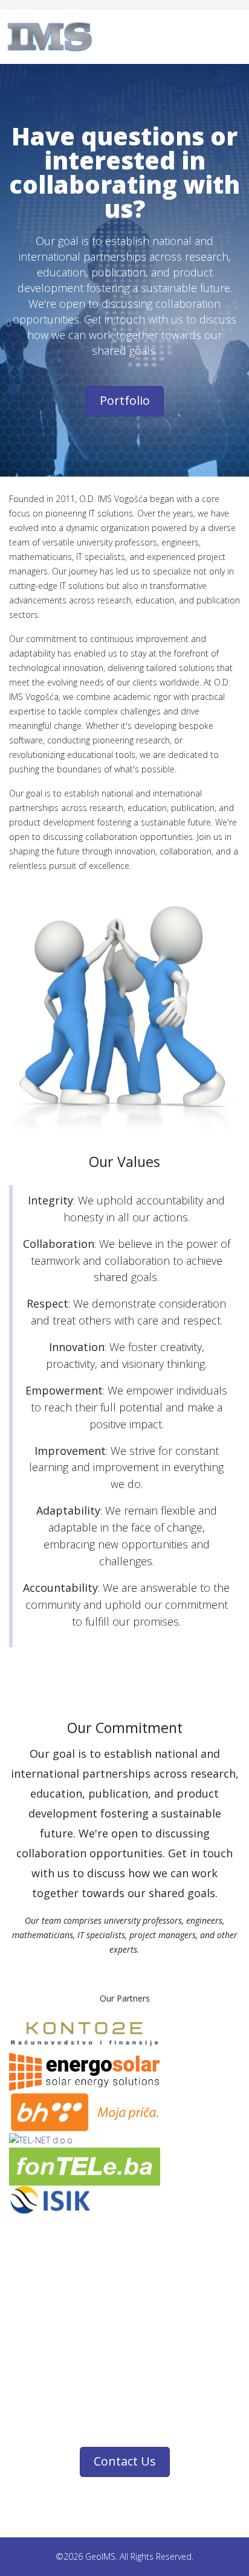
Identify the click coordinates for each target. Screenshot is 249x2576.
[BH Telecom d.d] (124, 2112)
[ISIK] (124, 2200)
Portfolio (125, 400)
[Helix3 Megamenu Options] (237, 36)
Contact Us (125, 2461)
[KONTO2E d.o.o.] (124, 2035)
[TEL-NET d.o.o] (124, 2140)
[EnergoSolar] (124, 2072)
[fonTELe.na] (124, 2167)
